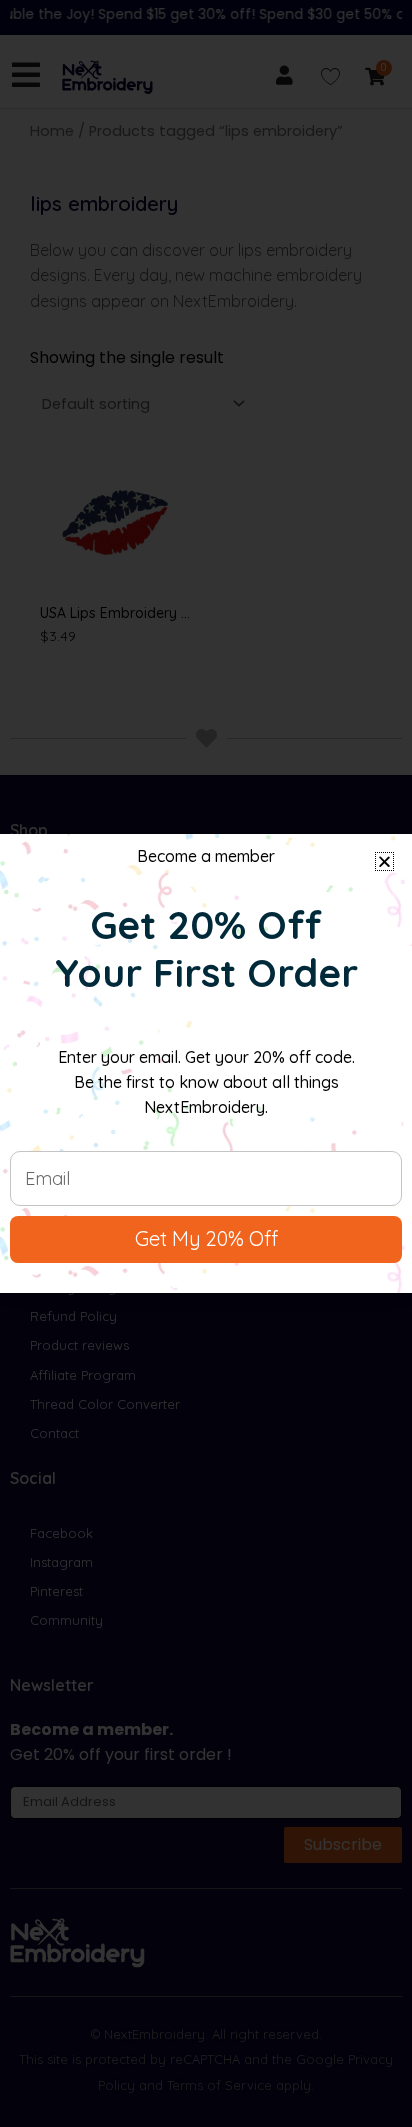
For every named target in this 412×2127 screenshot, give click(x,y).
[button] (384, 861)
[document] (206, 1063)
